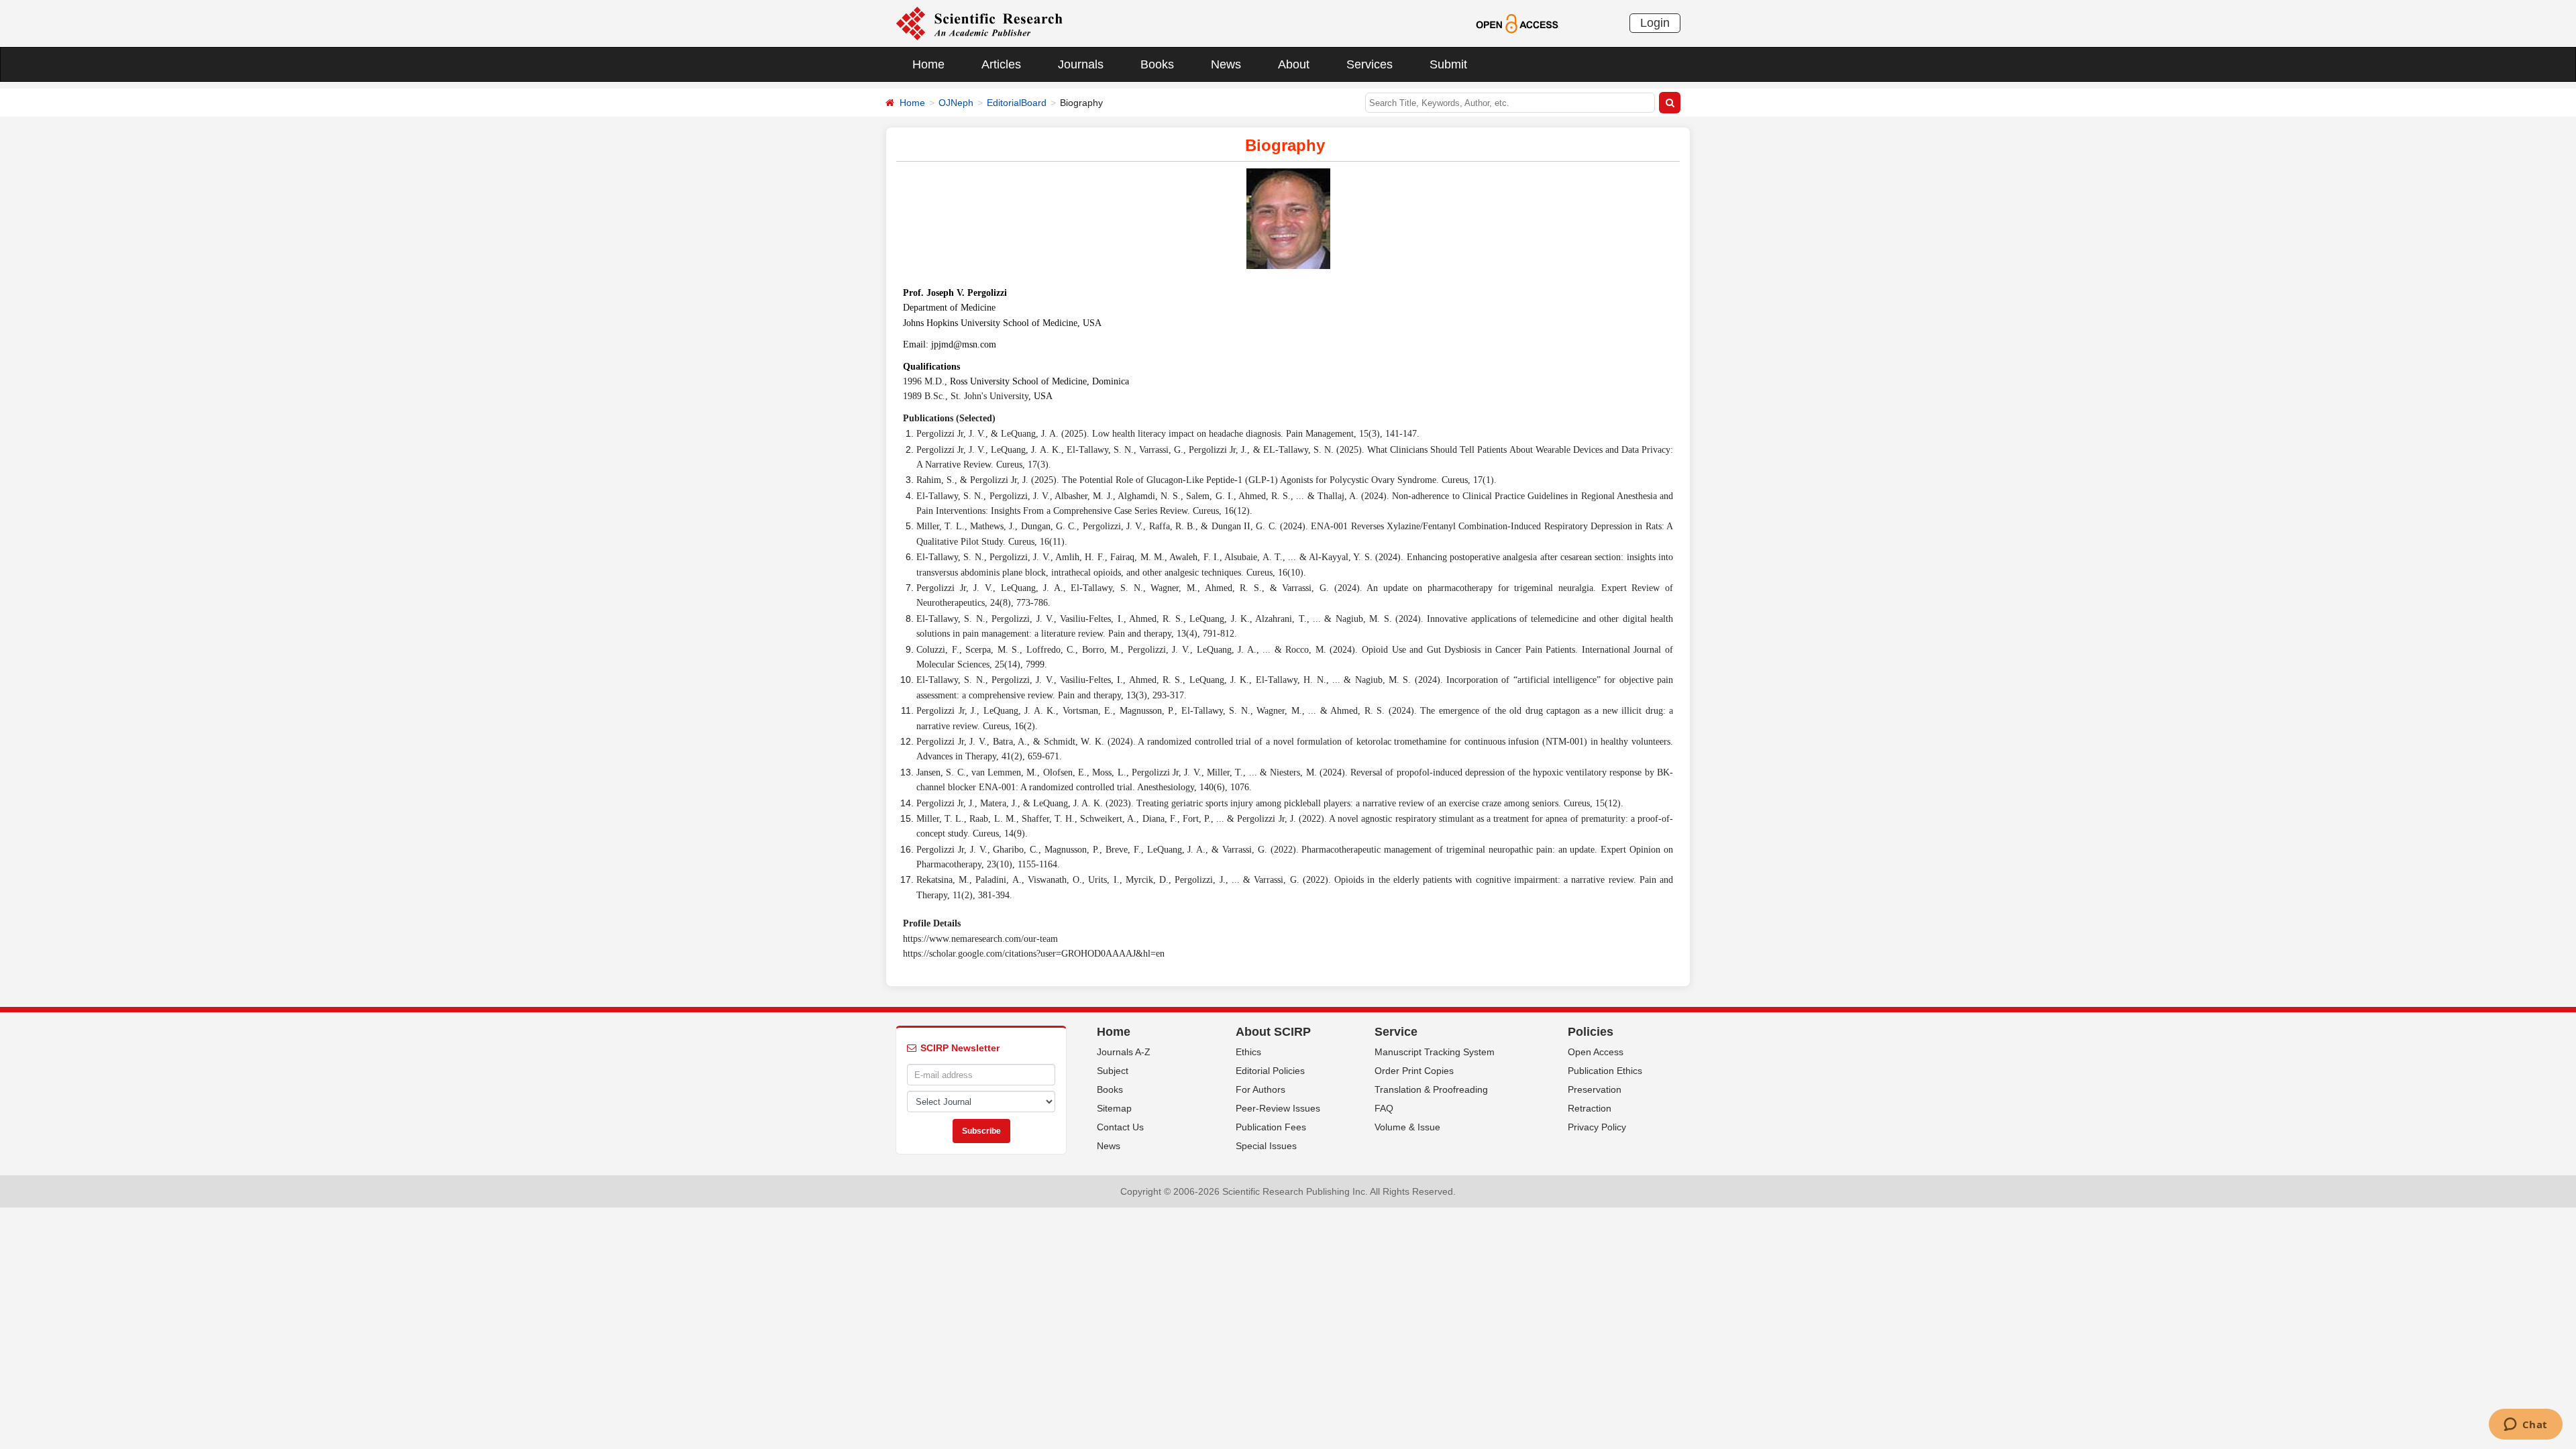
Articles (1001, 64)
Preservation (1595, 1089)
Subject (1113, 1071)
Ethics (1248, 1052)
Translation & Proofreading (1431, 1089)
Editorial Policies (1270, 1071)
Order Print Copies (1414, 1071)
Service (1396, 1032)
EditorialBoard (1017, 103)
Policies (1591, 1032)
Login (1655, 23)
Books (1157, 64)
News (1226, 64)
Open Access (1596, 1052)
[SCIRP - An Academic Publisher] (979, 23)
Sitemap (1114, 1108)
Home (928, 64)
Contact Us (1120, 1127)
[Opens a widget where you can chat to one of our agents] (2525, 1426)
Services (1370, 64)
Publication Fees (1271, 1127)
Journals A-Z (1124, 1052)
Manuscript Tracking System (1435, 1052)
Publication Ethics (1605, 1071)
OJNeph (956, 103)
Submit (1448, 64)
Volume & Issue (1407, 1127)
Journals (1081, 64)
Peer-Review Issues (1278, 1108)
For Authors (1260, 1089)
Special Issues (1266, 1146)
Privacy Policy (1597, 1127)
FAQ (1384, 1108)
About (1294, 64)
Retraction (1590, 1108)
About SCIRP (1273, 1032)
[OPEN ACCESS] (1517, 23)
